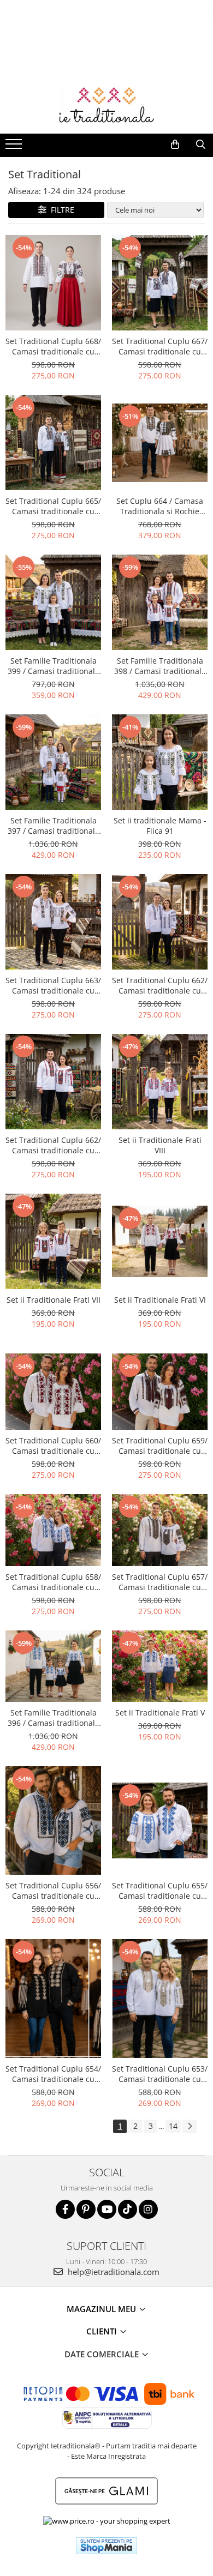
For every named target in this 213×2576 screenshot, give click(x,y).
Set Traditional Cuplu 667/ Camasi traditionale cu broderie (160, 346)
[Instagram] (148, 2209)
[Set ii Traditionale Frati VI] (160, 1241)
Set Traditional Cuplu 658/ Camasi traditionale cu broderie (53, 1582)
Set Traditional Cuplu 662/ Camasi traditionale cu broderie (160, 985)
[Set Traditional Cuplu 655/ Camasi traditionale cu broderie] (160, 1820)
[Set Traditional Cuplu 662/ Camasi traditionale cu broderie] (160, 922)
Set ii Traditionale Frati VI (160, 1300)
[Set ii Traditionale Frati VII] (53, 1241)
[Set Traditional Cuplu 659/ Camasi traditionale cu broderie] (160, 1392)
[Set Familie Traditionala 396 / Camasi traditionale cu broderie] (53, 1666)
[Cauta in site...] (201, 145)
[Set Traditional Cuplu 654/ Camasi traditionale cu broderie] (53, 1999)
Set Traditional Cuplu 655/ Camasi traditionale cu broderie (160, 1891)
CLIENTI (103, 2331)
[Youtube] (107, 2209)
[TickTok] (128, 2209)
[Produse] (15, 147)
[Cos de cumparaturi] (175, 145)
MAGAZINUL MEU (102, 2309)
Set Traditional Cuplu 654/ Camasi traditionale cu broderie (53, 2074)
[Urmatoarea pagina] (190, 2126)
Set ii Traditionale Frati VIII (160, 1145)
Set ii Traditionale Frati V (160, 1713)
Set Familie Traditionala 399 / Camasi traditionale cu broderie (54, 666)
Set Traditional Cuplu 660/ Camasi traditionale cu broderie (53, 1446)
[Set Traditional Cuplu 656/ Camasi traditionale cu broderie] (53, 1820)
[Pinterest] (86, 2209)
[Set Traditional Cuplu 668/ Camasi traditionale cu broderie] (53, 283)
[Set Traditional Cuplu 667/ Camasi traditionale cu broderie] (160, 283)
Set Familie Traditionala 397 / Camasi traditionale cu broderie (54, 826)
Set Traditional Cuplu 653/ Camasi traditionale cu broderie (160, 2074)
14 (173, 2126)
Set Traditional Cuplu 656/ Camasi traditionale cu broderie (53, 1891)
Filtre (60, 210)
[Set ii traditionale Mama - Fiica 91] (160, 762)
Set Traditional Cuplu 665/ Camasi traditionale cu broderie (53, 506)
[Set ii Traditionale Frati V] (160, 1666)
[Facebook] (65, 2209)
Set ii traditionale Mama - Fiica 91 (160, 826)
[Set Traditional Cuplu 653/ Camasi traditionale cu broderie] (160, 1999)
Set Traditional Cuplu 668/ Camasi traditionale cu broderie (53, 346)
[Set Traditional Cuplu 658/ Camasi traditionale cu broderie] (53, 1530)
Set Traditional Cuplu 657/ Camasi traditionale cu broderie (160, 1582)
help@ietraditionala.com (113, 2272)
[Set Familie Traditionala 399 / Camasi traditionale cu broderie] (53, 602)
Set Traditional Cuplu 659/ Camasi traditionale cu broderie (160, 1446)
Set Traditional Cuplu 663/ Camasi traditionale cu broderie (53, 985)
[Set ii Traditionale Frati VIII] (160, 1082)
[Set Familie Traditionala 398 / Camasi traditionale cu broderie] (160, 602)
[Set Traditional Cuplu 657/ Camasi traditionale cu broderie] (160, 1530)
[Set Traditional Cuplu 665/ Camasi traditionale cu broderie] (53, 443)
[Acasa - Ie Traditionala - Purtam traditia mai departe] (106, 106)
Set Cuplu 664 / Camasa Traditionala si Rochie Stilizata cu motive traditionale (160, 506)
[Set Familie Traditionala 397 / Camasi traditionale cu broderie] (53, 762)
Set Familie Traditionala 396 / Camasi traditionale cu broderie (54, 1718)
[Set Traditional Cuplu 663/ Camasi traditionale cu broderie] (53, 922)
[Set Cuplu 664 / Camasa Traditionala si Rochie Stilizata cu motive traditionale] (160, 443)
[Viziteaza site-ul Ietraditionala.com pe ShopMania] (106, 2546)
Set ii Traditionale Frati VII (54, 1300)
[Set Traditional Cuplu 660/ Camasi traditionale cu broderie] (53, 1392)
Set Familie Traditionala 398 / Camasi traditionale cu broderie (160, 666)
